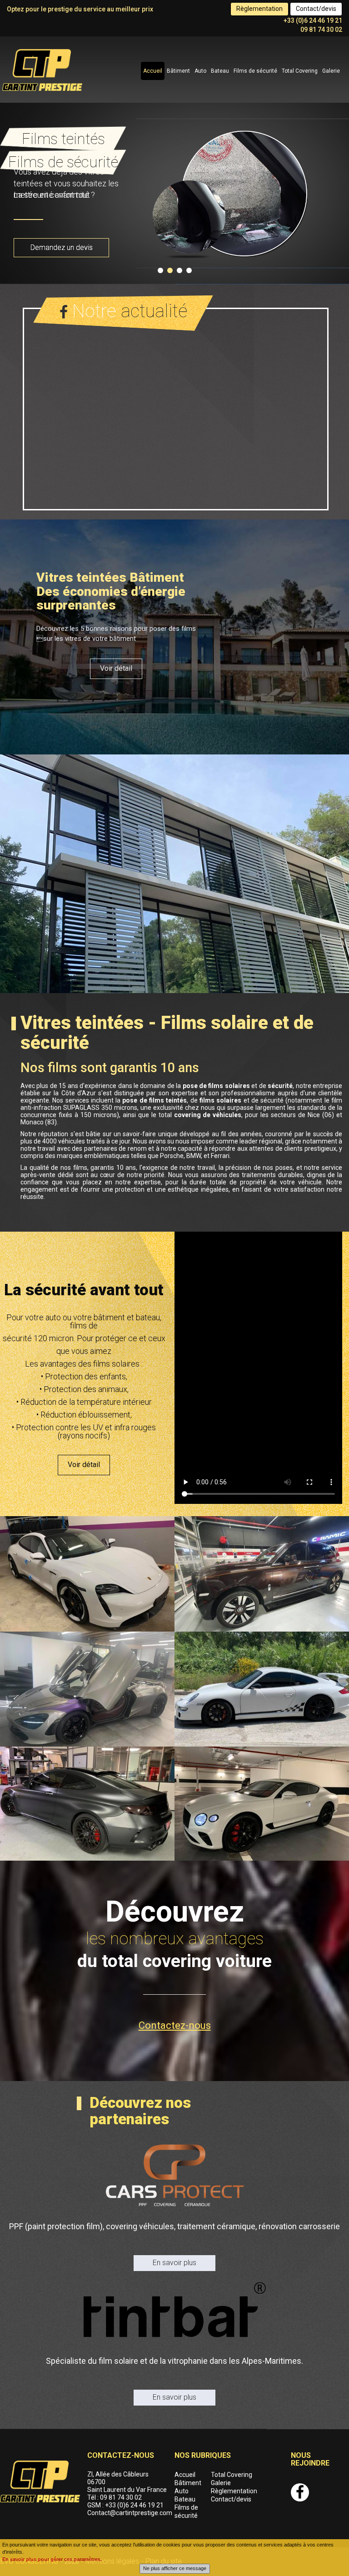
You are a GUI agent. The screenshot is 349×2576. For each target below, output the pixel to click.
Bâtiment (178, 71)
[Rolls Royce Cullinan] (262, 1574)
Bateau (220, 71)
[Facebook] (300, 2492)
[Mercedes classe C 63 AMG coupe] (87, 1804)
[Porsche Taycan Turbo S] (87, 1574)
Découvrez (175, 1912)
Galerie (331, 71)
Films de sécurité (255, 71)
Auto (200, 71)
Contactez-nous (175, 2025)
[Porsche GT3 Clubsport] (262, 1689)
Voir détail (116, 668)
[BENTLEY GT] (262, 1804)
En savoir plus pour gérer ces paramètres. (52, 2559)
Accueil (153, 71)
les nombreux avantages (175, 1939)
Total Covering (300, 71)
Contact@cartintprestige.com (130, 2513)
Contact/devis (316, 9)
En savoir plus (174, 2263)
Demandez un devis (62, 247)
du (174, 1961)
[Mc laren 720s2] (87, 1689)
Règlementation (259, 9)
